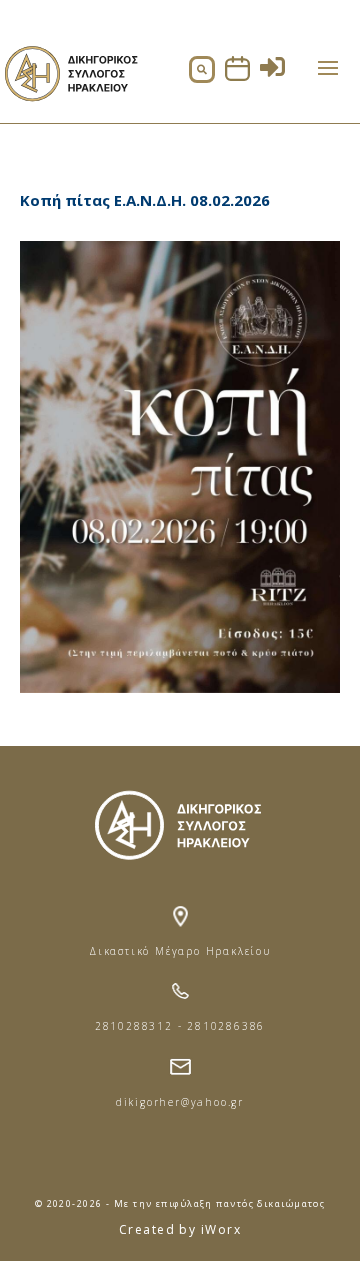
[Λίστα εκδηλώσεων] (237, 75)
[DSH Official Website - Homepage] (70, 110)
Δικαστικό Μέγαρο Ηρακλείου (180, 951)
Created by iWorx (180, 1229)
